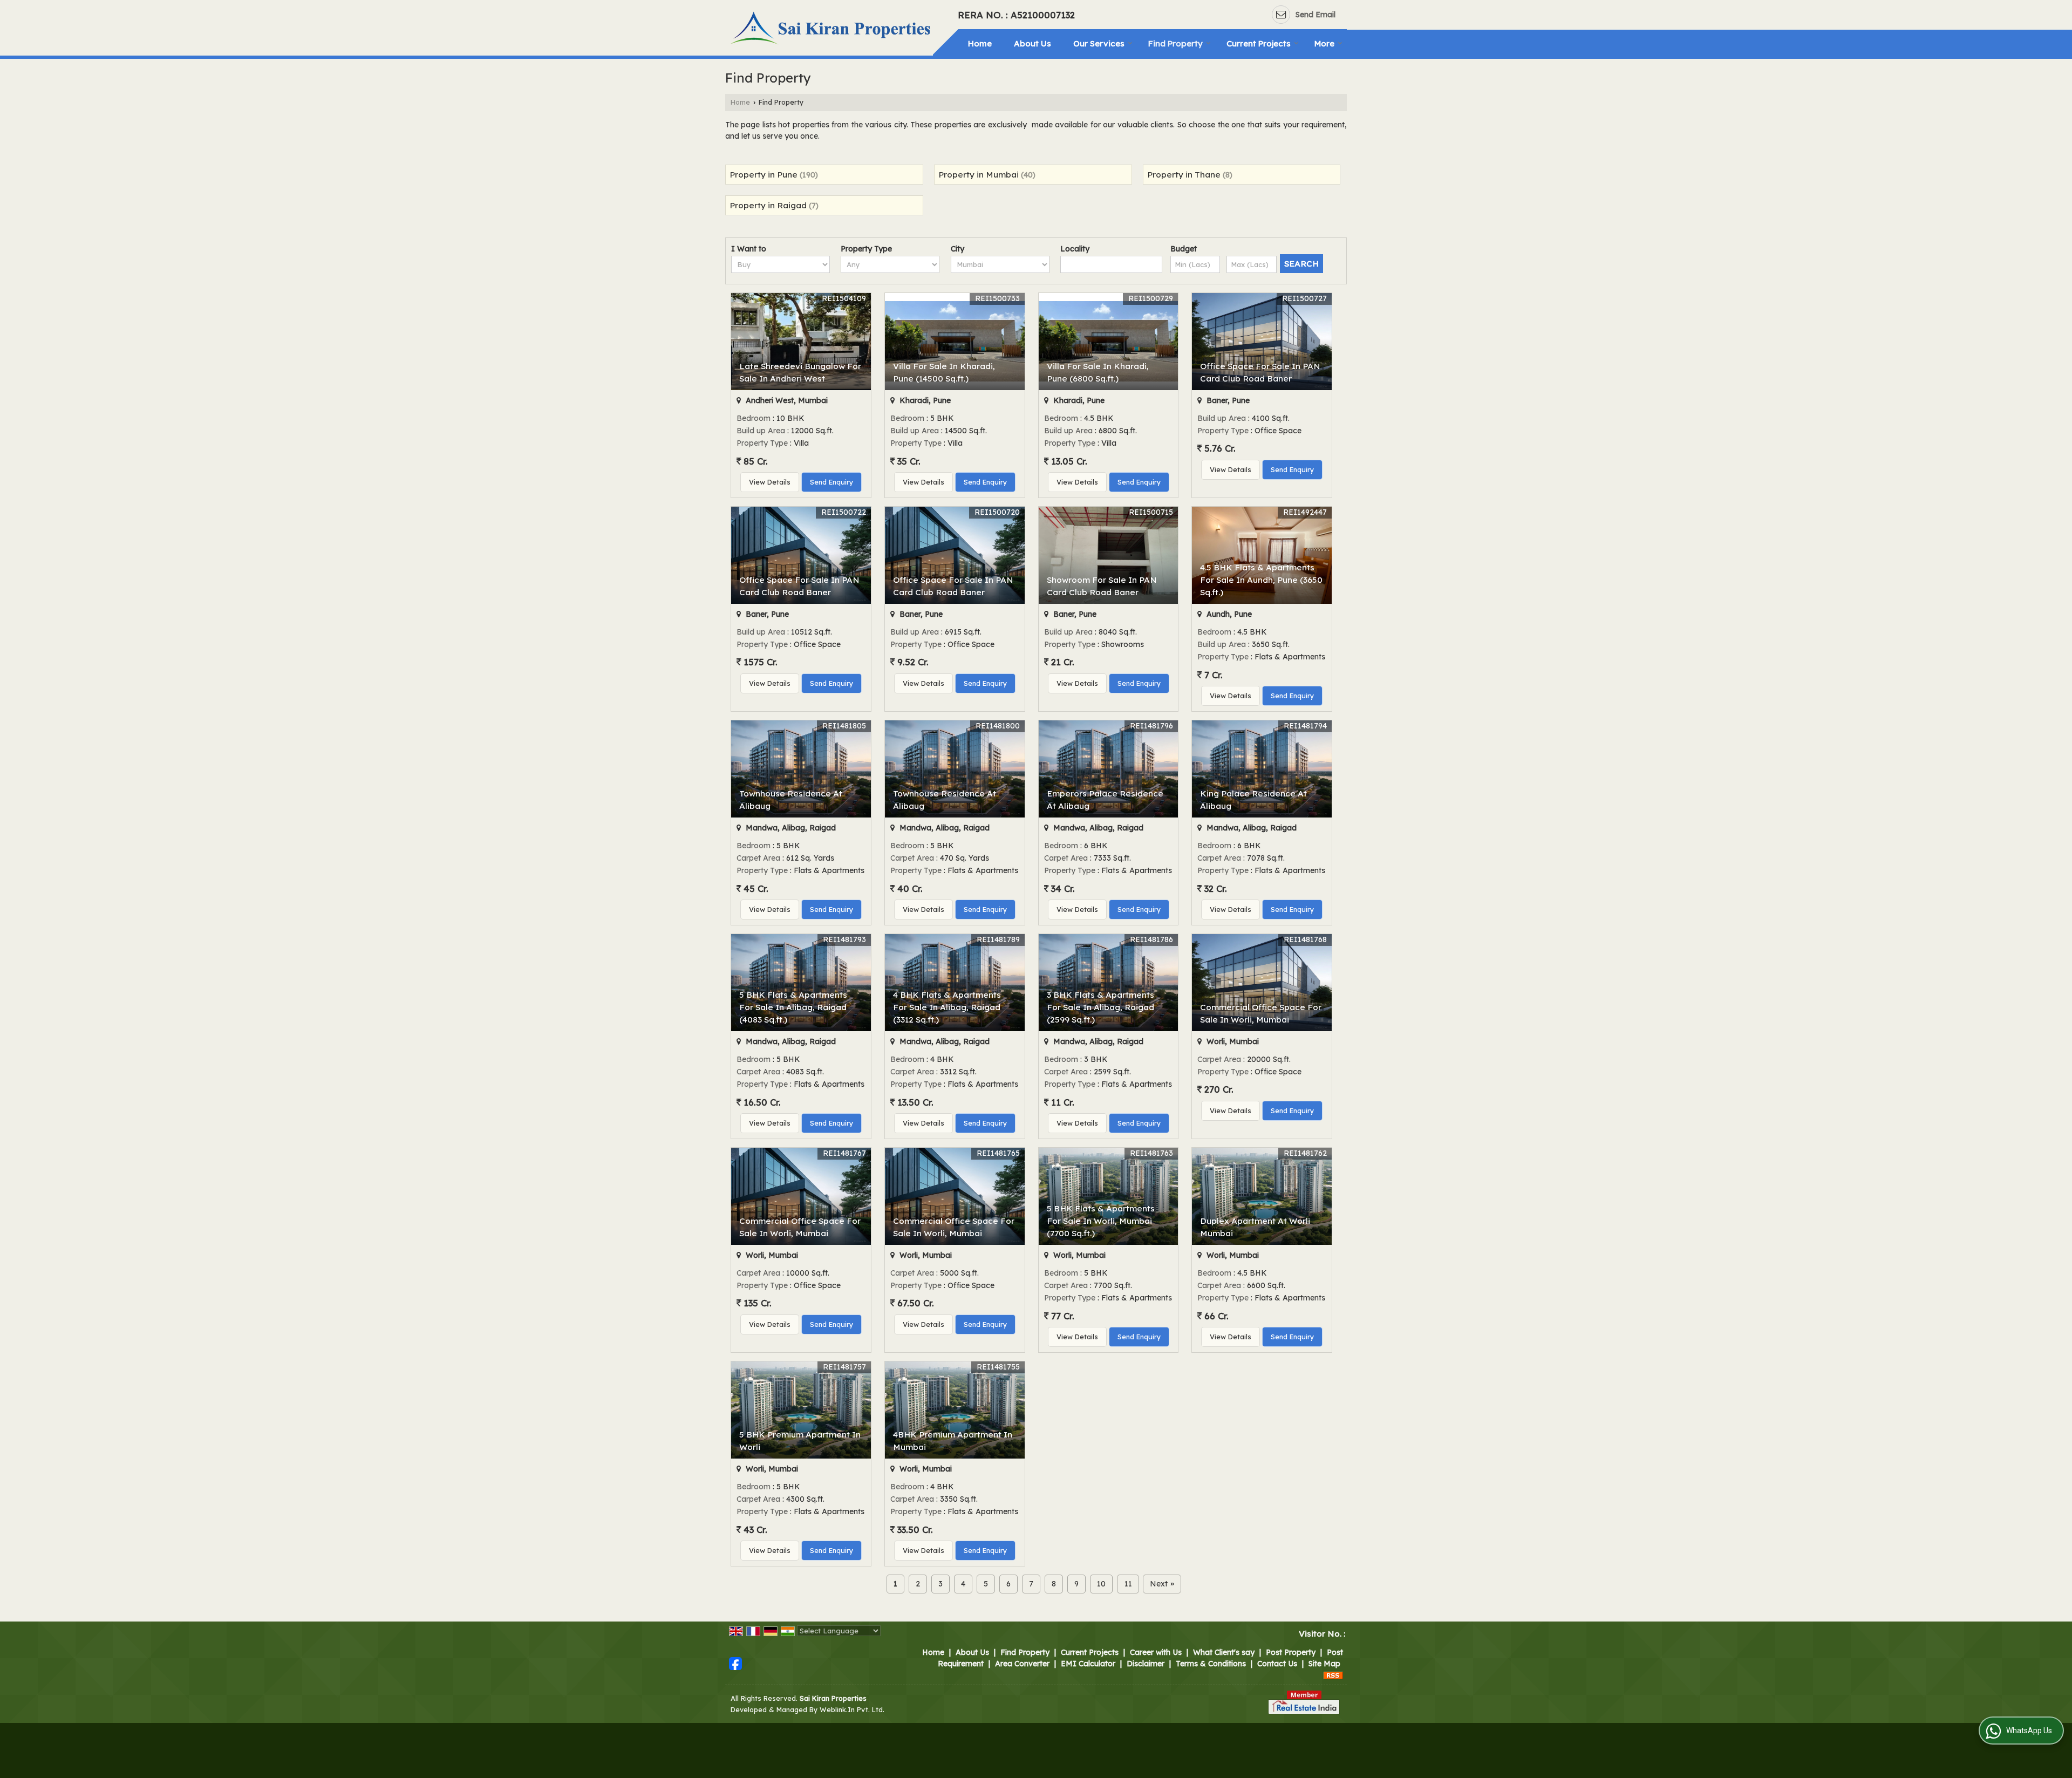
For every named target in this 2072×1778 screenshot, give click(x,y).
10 (1101, 1584)
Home (980, 43)
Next (1162, 1584)
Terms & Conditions (1211, 1664)
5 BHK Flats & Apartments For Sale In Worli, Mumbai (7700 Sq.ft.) (1101, 1221)
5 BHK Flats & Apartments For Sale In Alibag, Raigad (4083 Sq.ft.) (793, 1007)
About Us (1032, 43)
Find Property (1175, 43)
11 (1128, 1584)
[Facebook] (735, 1663)
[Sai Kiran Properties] (832, 29)
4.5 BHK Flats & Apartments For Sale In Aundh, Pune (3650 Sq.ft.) (1261, 580)
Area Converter (1022, 1664)
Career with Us (1156, 1652)
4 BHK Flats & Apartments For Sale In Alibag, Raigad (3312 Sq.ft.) (947, 1007)
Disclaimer (1146, 1664)
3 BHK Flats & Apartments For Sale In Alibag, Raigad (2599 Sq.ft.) (1100, 1007)
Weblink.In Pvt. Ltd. (852, 1709)
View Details (770, 482)
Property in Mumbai (979, 175)
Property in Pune (764, 175)
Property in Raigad (768, 205)
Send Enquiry (831, 482)
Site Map (1324, 1664)
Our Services (1099, 43)
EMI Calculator (1088, 1664)
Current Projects (1259, 43)
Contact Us (1277, 1664)
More (1324, 43)
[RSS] (1333, 1675)
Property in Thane (1184, 175)
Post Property (1291, 1652)
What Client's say (1224, 1652)
